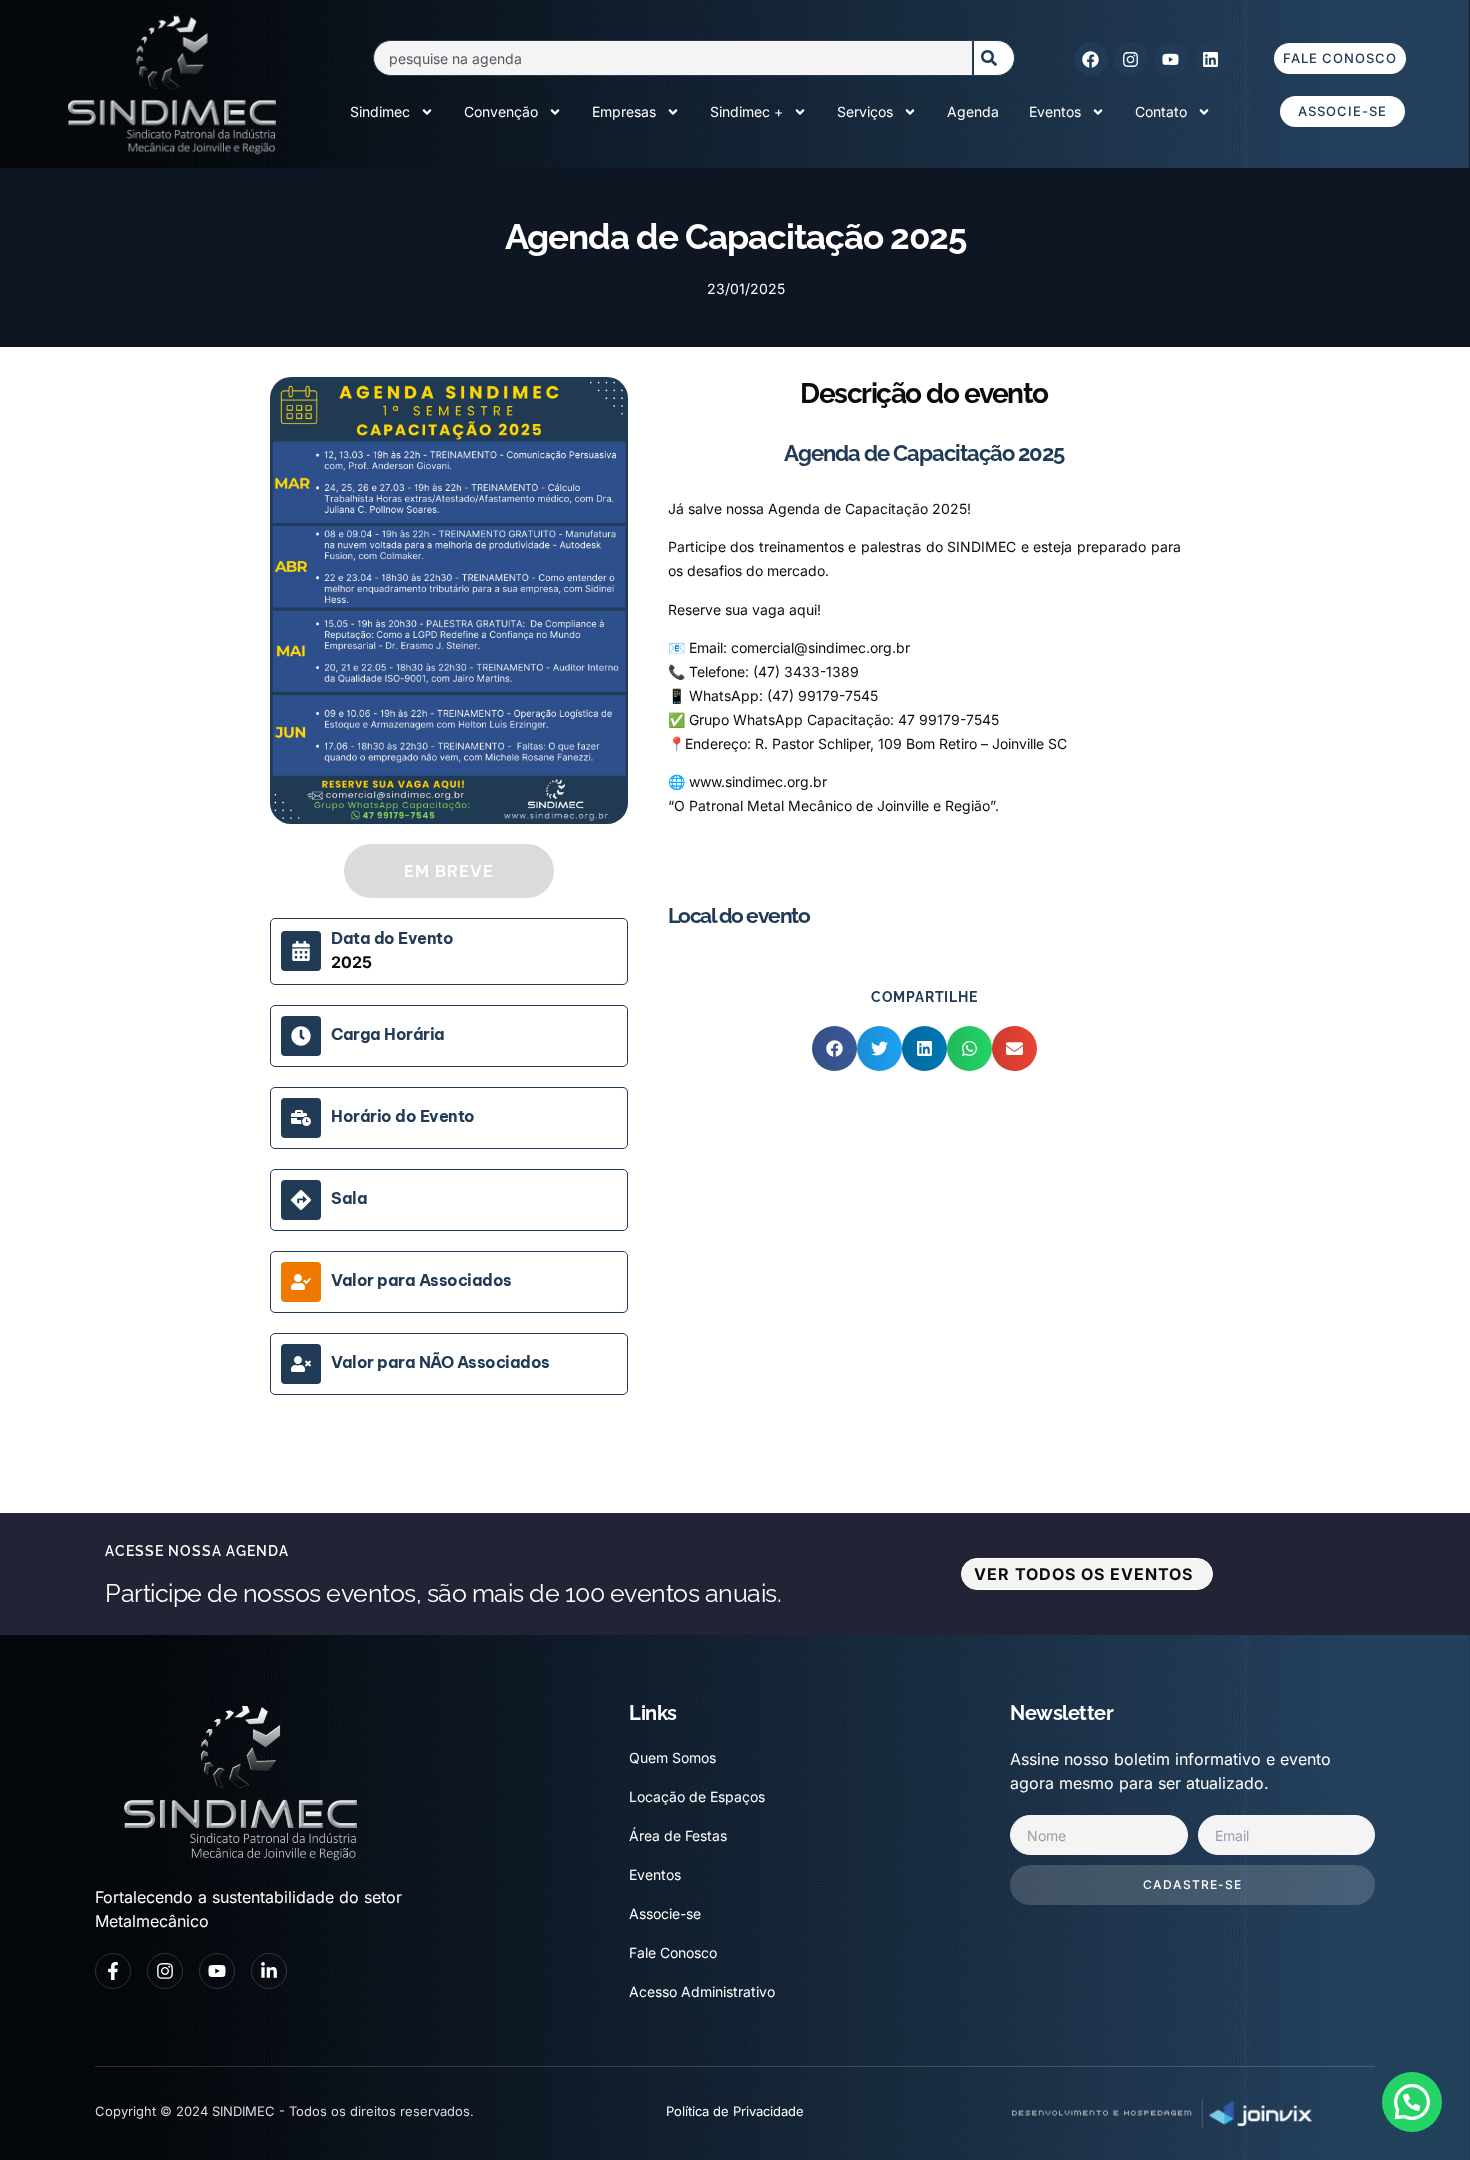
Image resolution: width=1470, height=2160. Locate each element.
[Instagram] (1131, 59)
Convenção (501, 111)
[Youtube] (1171, 59)
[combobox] (672, 58)
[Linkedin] (1211, 59)
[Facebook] (1091, 59)
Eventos (1055, 111)
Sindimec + (746, 111)
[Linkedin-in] (269, 1971)
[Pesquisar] (994, 58)
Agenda (973, 111)
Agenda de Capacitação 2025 (924, 453)
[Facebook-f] (113, 1971)
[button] (834, 1048)
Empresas (624, 111)
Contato (1161, 111)
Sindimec (380, 111)
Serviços (865, 111)
